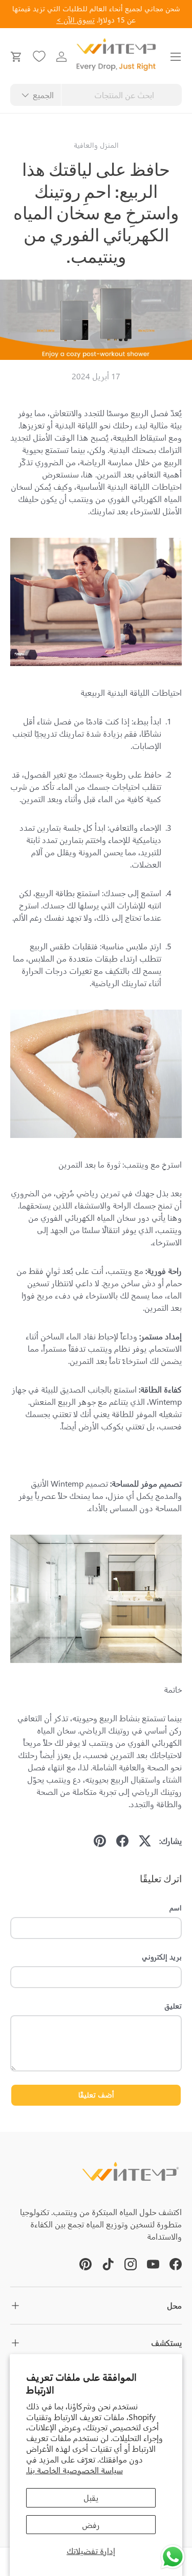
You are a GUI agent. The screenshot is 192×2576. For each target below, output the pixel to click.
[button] (16, 57)
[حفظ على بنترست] (100, 1841)
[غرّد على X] (145, 1841)
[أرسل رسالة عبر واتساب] (173, 2557)
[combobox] (96, 95)
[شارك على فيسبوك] (122, 1841)
